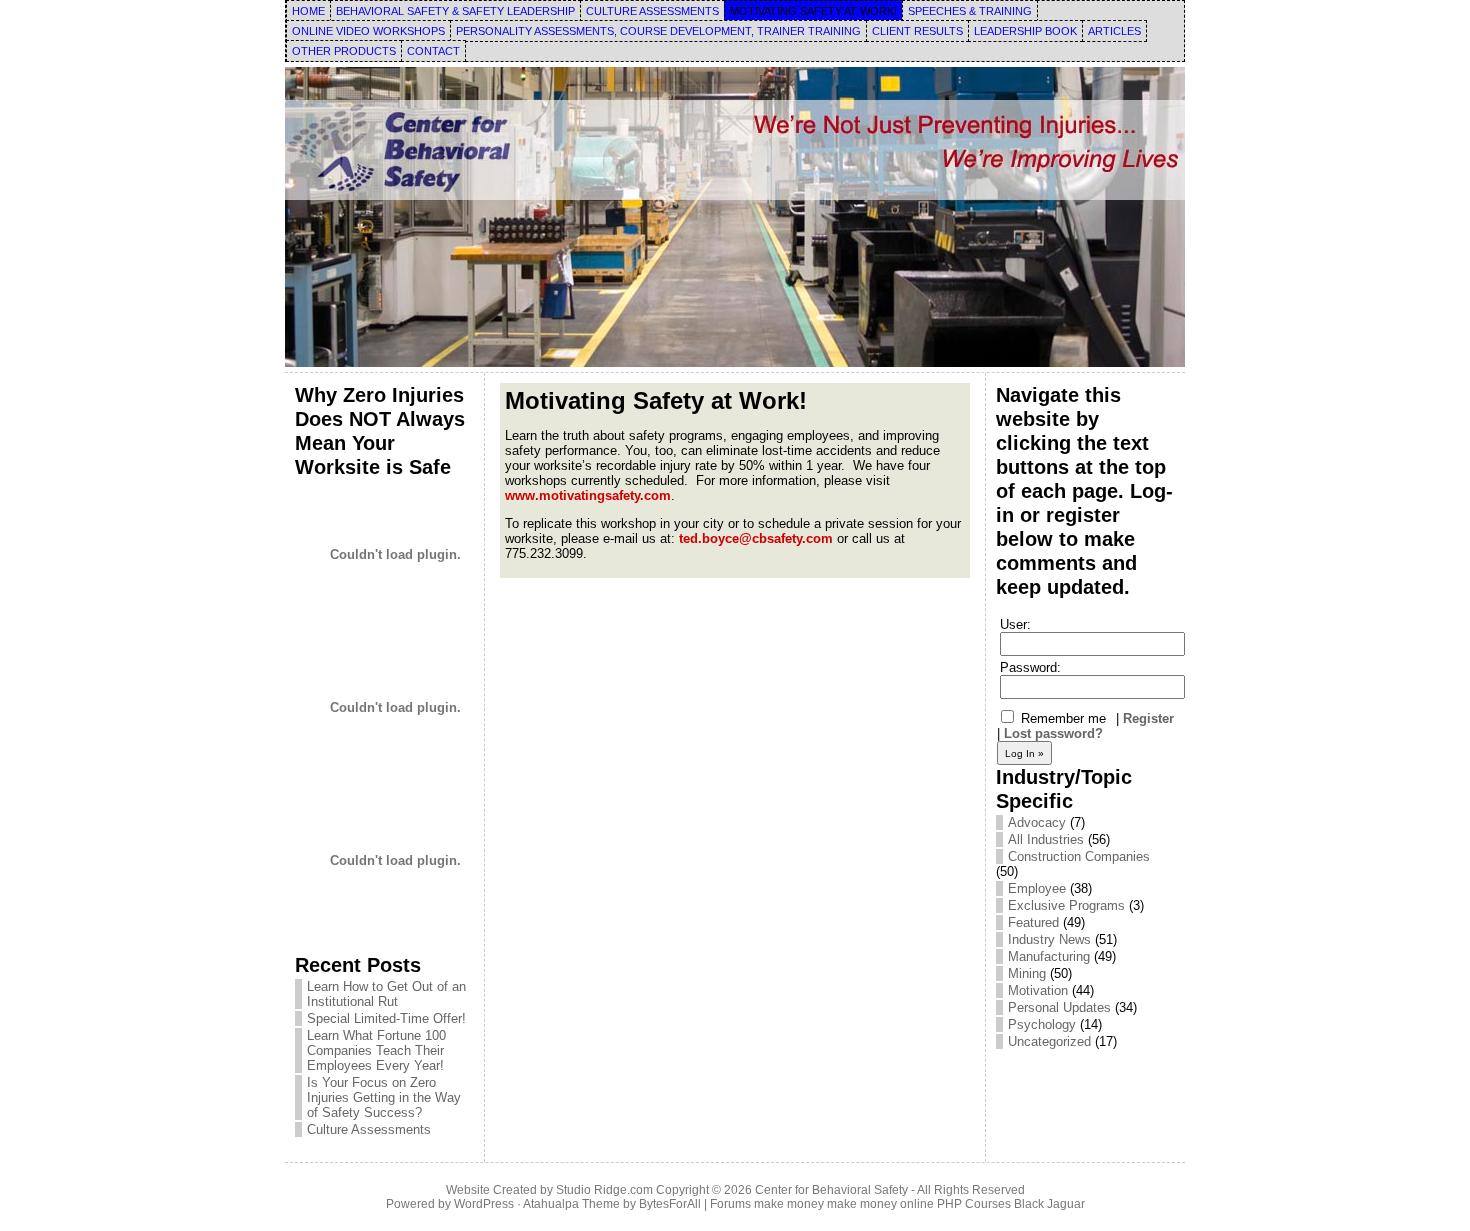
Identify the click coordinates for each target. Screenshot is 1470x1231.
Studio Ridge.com (604, 1190)
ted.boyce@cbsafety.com (756, 538)
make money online (880, 1204)
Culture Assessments (652, 11)
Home (308, 11)
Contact (433, 51)
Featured (1033, 922)
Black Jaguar (1049, 1204)
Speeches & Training (970, 11)
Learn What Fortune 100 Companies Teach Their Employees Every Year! (376, 1050)
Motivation (1038, 990)
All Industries (1046, 839)
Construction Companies (1079, 856)
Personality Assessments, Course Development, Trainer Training (658, 31)
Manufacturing (1049, 956)
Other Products (344, 51)
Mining (1027, 973)
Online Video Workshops (368, 31)
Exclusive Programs (1066, 905)
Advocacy (1037, 822)
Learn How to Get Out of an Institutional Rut (386, 994)
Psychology (1042, 1024)
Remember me (1061, 718)
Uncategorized (1049, 1041)
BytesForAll (670, 1204)
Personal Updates (1059, 1007)
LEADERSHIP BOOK (1025, 31)
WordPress (484, 1204)
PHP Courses (974, 1204)
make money (789, 1204)
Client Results (917, 31)
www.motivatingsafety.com (588, 495)
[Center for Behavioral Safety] (735, 217)
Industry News (1049, 939)
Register (1148, 718)
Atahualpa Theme (571, 1204)
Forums (730, 1204)
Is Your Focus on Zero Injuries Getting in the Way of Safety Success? (384, 1097)
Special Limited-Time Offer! (386, 1018)
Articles (1114, 31)
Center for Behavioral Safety (831, 1190)
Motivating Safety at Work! (813, 11)
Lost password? (1053, 733)
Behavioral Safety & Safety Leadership (455, 11)
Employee (1037, 888)
